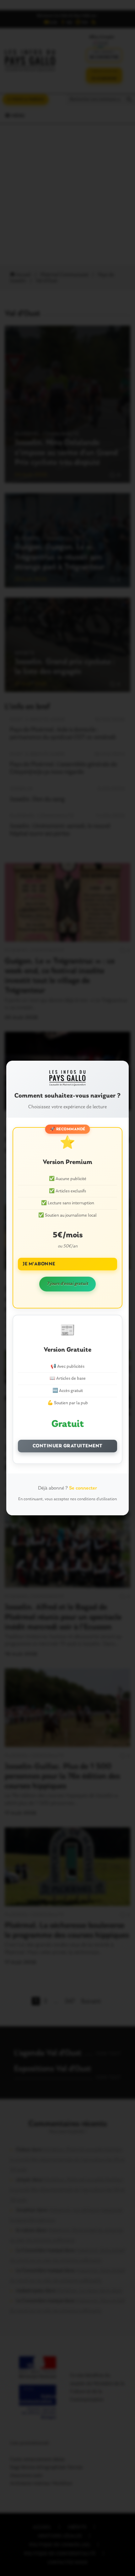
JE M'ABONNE (39, 1264)
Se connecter (83, 1488)
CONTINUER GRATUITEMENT (68, 1446)
